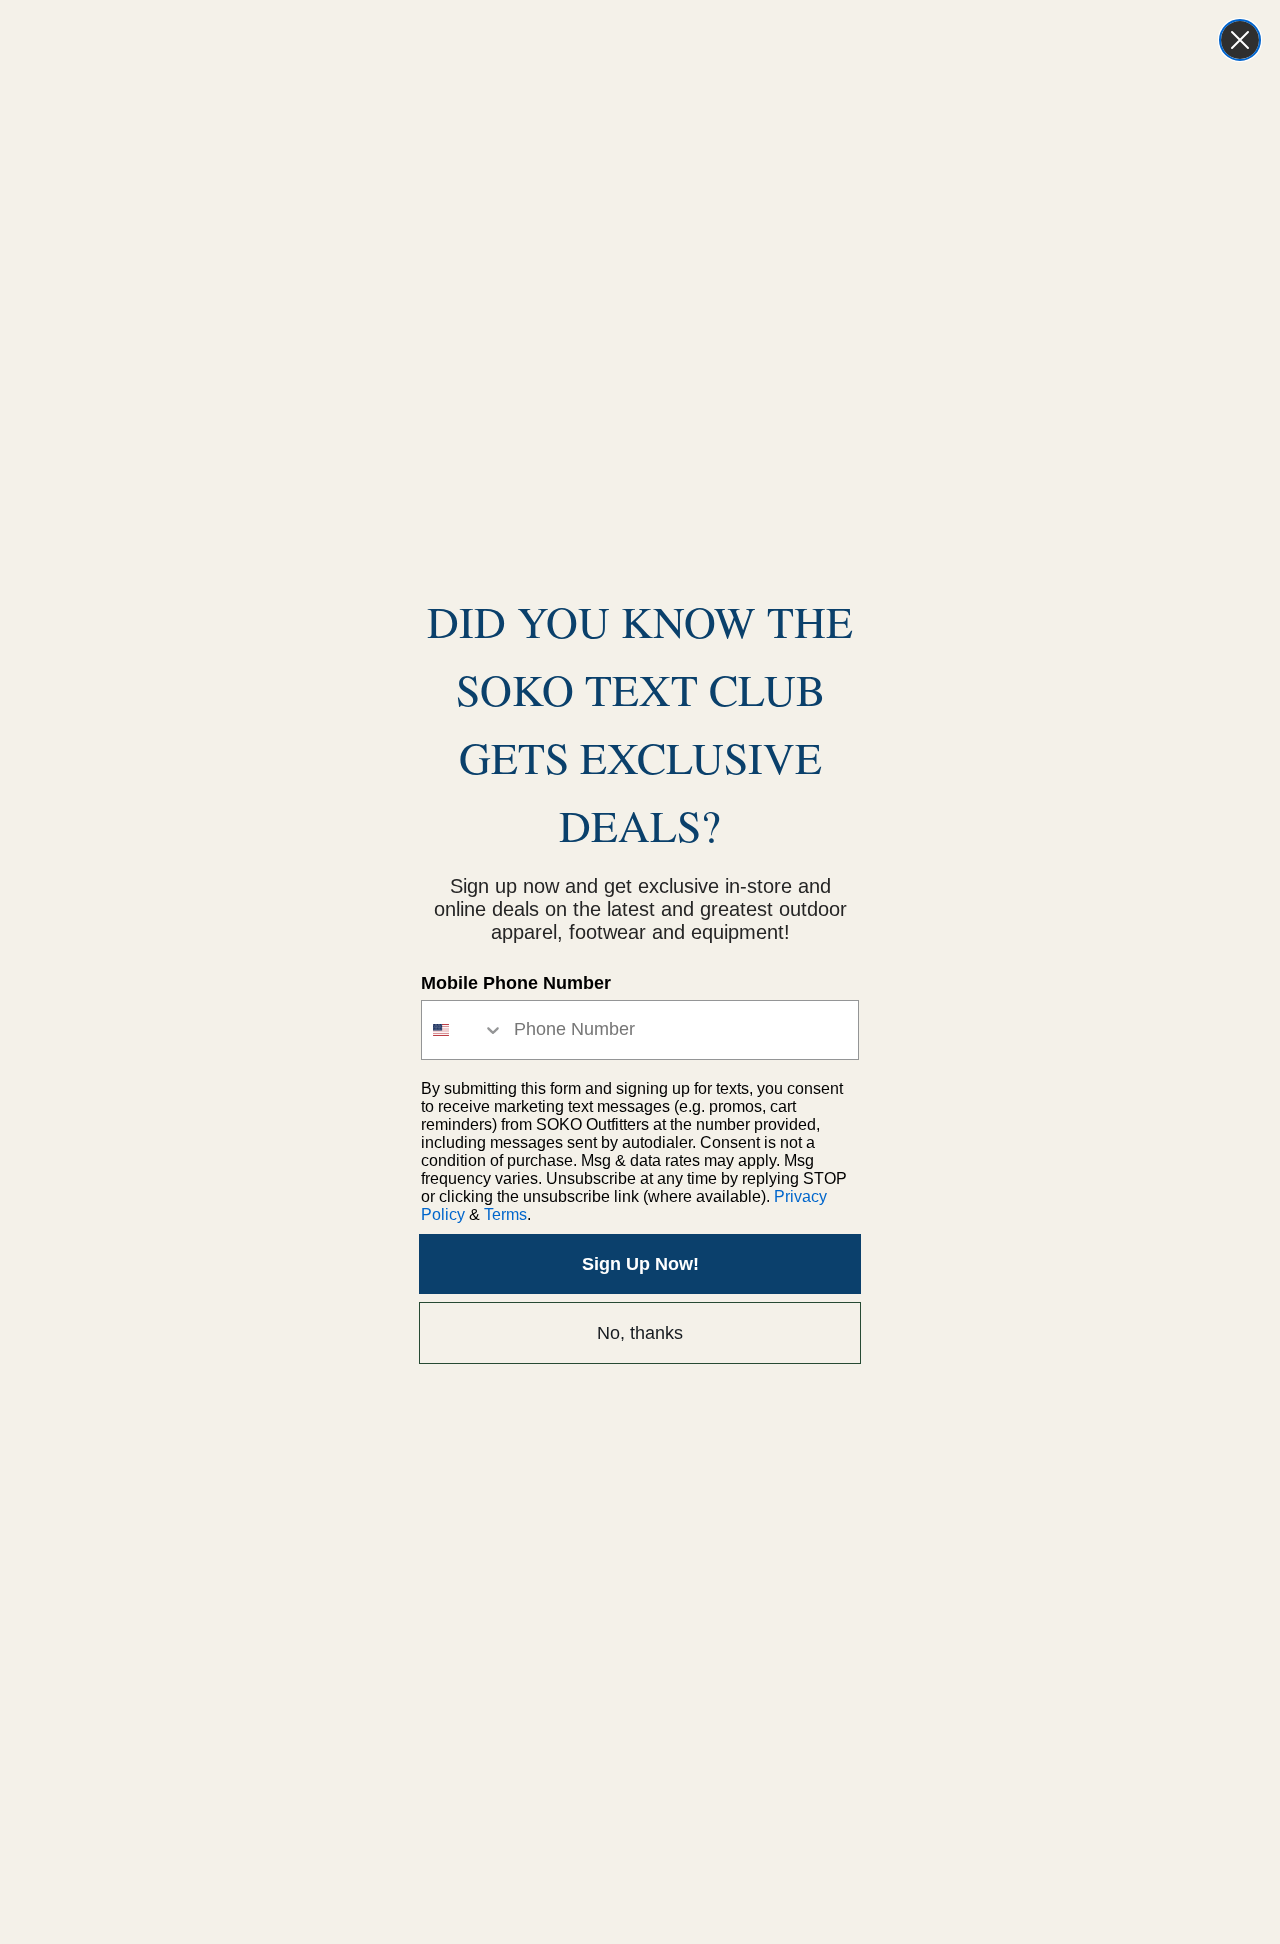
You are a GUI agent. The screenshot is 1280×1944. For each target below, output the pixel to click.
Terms (505, 1214)
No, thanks (640, 1333)
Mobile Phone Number (516, 983)
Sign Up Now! (640, 1264)
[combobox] (463, 1030)
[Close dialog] (1240, 40)
